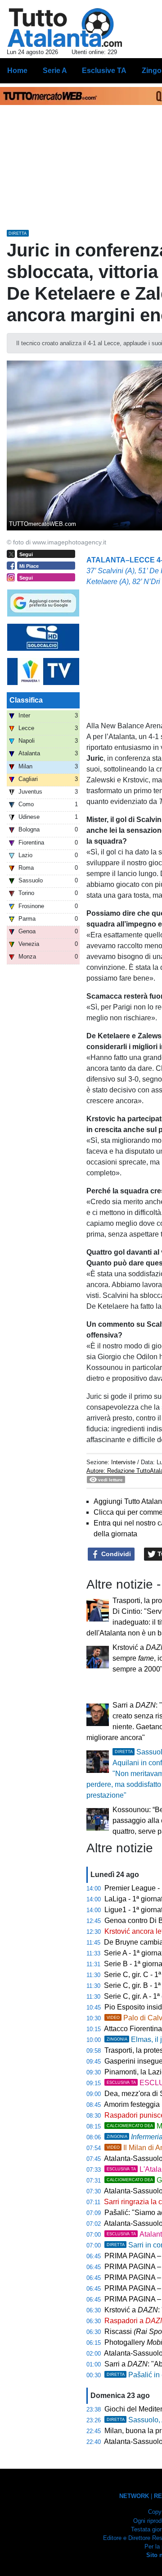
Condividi (115, 1554)
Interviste (123, 1462)
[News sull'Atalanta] (65, 27)
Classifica (26, 700)
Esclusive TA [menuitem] (104, 71)
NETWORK (134, 2496)
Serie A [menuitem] (55, 71)
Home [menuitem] (17, 71)
